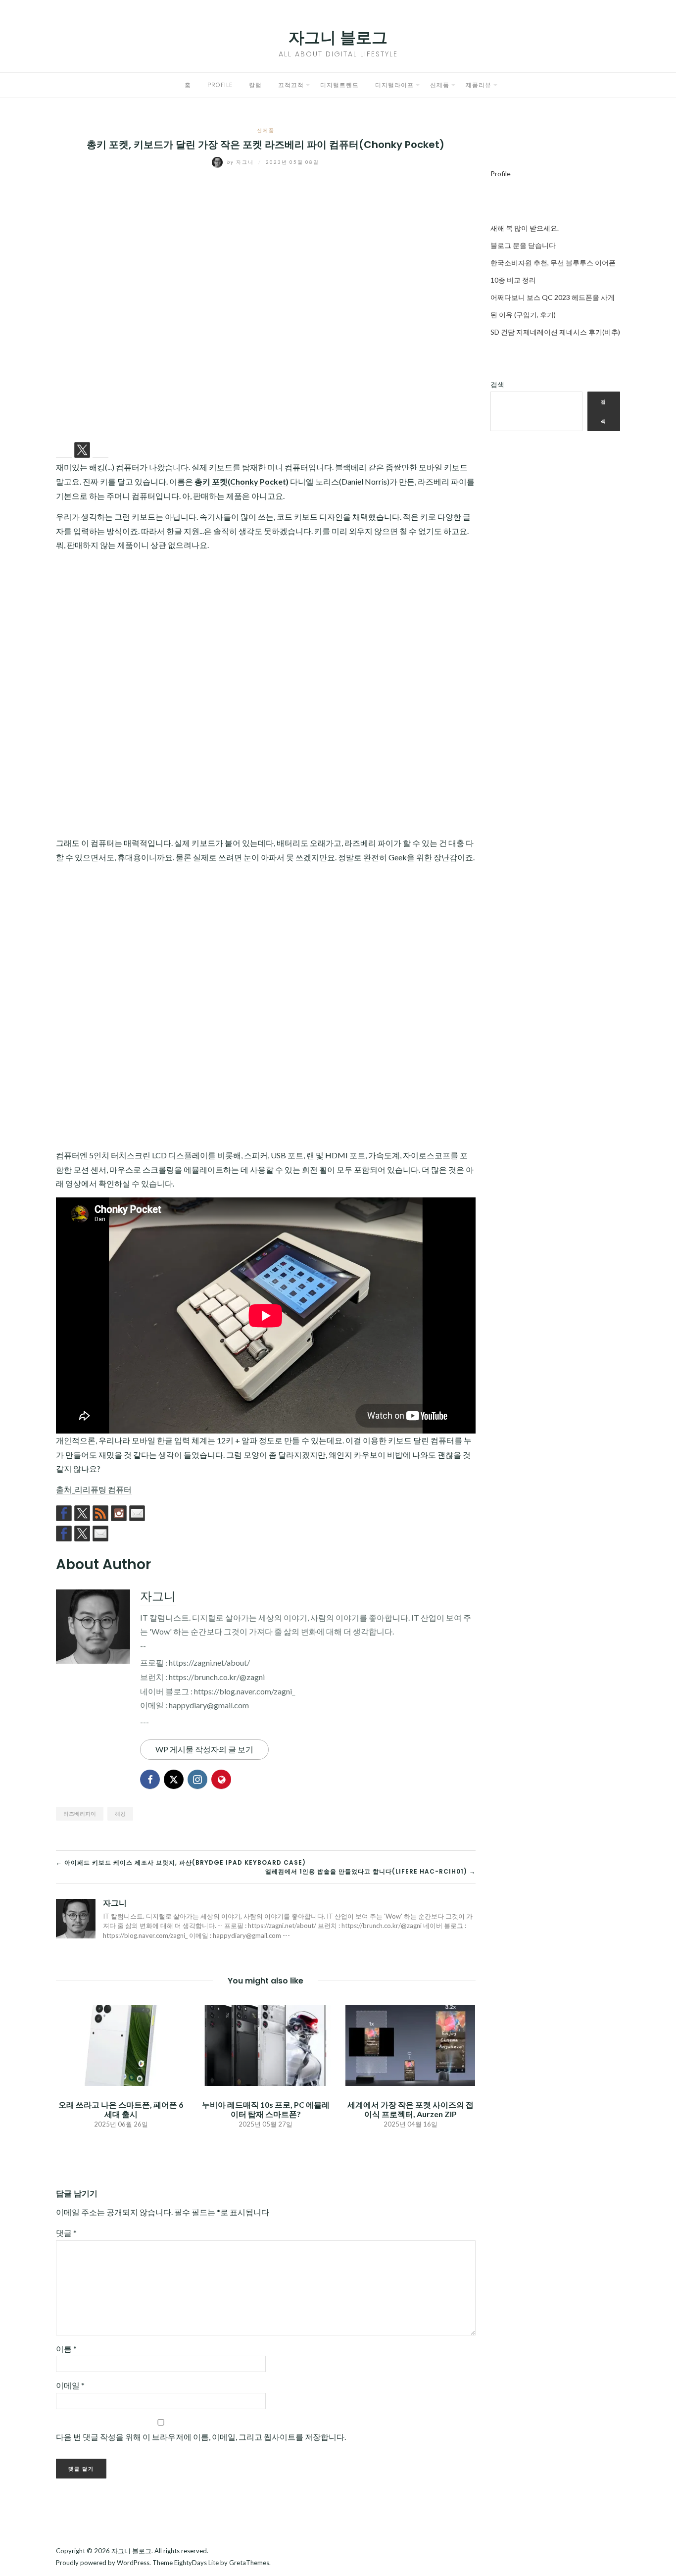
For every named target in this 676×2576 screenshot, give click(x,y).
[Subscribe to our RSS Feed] (100, 1513)
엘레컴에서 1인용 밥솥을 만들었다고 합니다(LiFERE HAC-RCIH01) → (370, 1871)
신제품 (440, 85)
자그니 (241, 162)
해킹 (120, 1813)
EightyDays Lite (196, 2563)
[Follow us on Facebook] (64, 1513)
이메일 (70, 2385)
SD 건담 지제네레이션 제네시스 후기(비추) (555, 332)
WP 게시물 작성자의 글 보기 (204, 1749)
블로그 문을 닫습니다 (523, 245)
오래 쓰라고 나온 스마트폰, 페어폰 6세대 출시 (121, 2109)
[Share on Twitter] (82, 450)
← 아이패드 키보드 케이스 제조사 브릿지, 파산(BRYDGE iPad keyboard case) (181, 1862)
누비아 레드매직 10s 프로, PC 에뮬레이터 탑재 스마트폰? (266, 2109)
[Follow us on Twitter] (82, 1513)
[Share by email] (100, 450)
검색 (497, 384)
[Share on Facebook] (64, 450)
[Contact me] (137, 1513)
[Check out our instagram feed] (119, 1513)
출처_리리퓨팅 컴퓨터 (94, 1489)
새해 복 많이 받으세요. (525, 228)
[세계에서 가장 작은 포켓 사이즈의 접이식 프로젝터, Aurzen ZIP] (410, 2044)
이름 (66, 2349)
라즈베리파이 (80, 1813)
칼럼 (255, 85)
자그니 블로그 (338, 37)
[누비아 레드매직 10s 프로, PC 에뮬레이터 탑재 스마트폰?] (265, 2044)
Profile (220, 85)
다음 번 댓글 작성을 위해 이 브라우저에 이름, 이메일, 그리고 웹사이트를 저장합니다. (201, 2437)
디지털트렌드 (339, 85)
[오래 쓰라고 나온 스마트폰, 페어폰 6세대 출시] (121, 2044)
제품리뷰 (479, 85)
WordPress (133, 2563)
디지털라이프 (394, 85)
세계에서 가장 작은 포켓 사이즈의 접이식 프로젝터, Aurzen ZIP (410, 2109)
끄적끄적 (291, 85)
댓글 (66, 2233)
